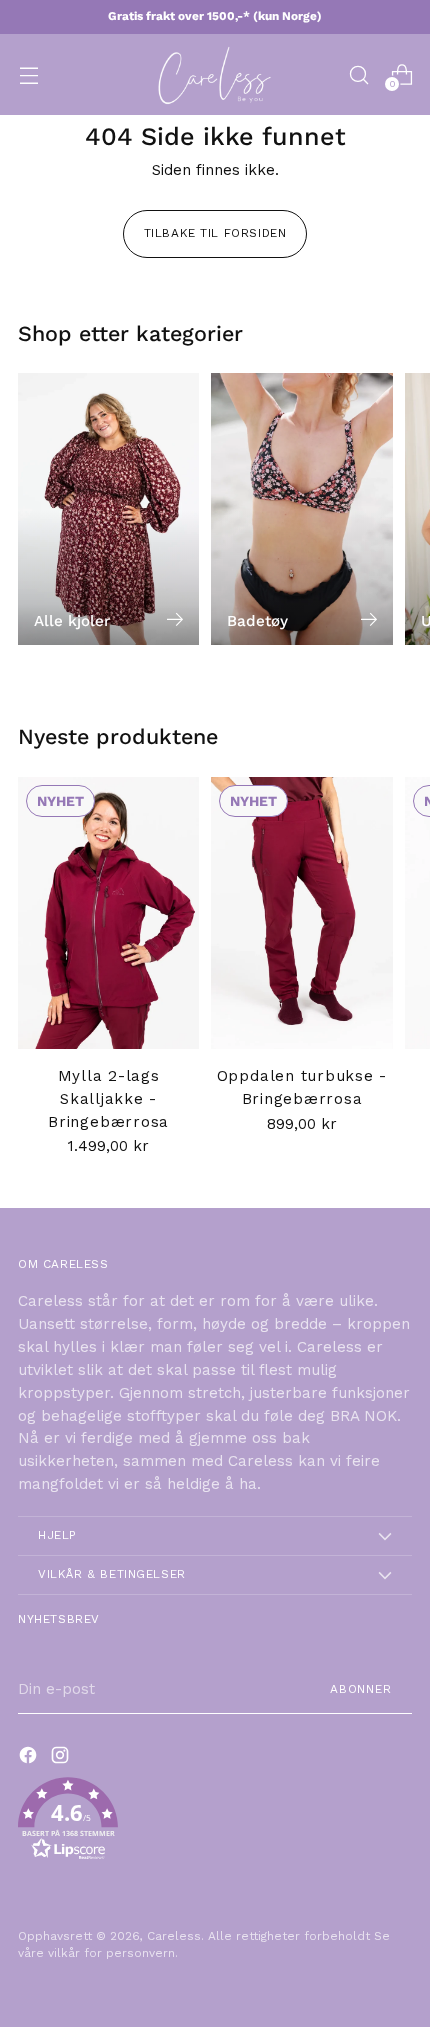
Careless (174, 1936)
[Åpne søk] (358, 74)
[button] (215, 1822)
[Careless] (215, 74)
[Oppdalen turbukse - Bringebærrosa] (301, 913)
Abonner (361, 1689)
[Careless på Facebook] (30, 1758)
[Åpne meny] (28, 74)
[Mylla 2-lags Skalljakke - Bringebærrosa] (108, 913)
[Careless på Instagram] (62, 1758)
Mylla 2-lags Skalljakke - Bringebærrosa (108, 1099)
